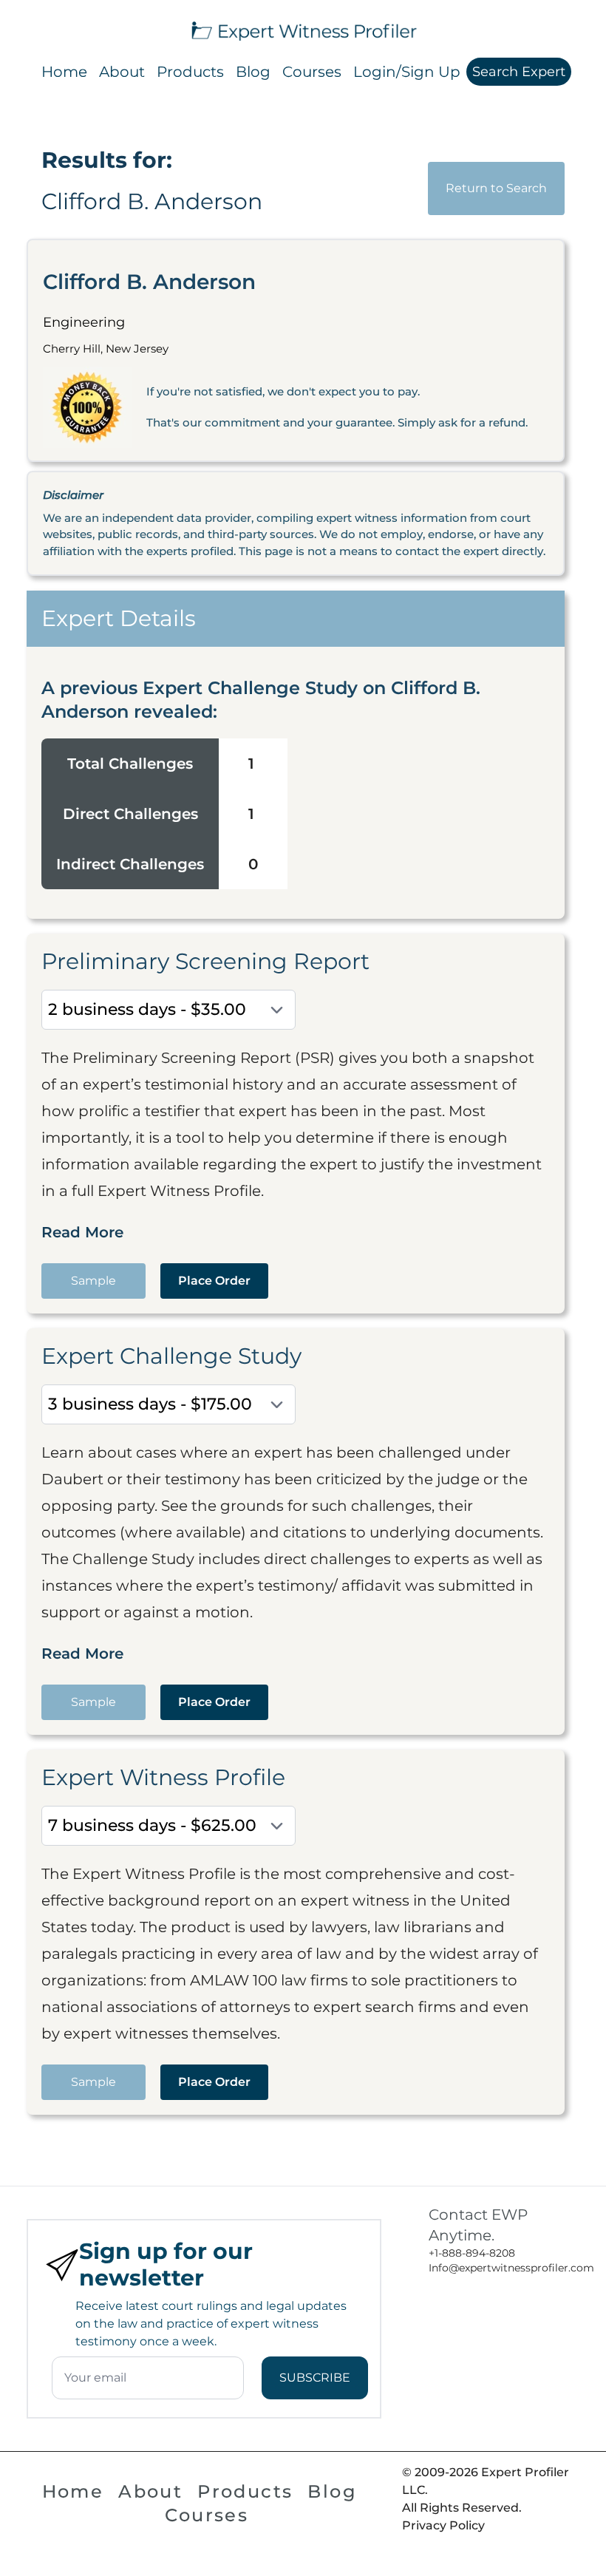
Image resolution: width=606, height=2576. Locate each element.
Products (190, 72)
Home (64, 72)
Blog (253, 72)
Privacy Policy (443, 2525)
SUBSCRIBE (315, 2378)
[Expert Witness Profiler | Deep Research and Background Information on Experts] (303, 29)
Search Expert (519, 72)
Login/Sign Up (407, 72)
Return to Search (496, 188)
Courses (312, 72)
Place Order (214, 1281)
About (122, 72)
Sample (93, 1281)
